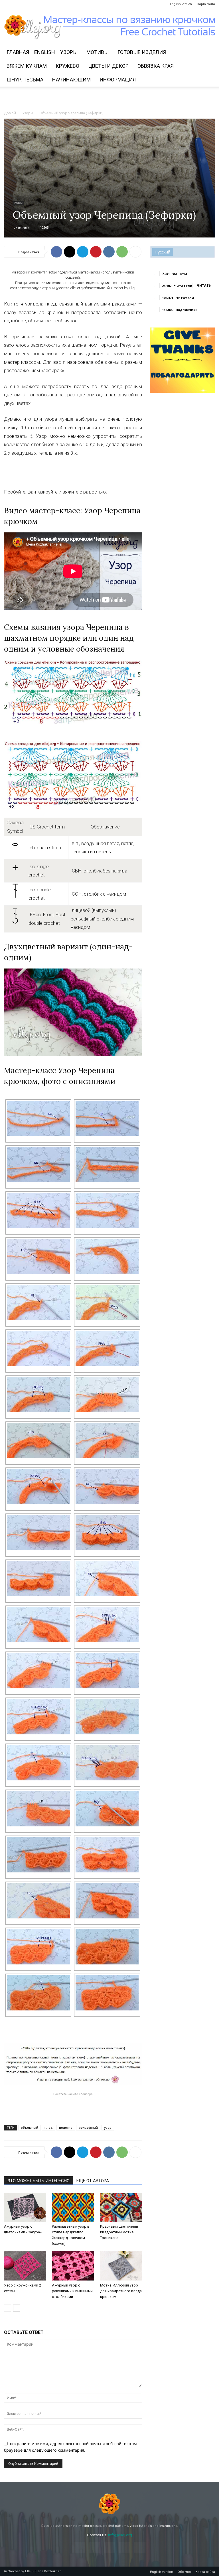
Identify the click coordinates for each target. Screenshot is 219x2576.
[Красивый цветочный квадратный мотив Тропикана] (121, 2207)
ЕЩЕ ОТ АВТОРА (93, 2181)
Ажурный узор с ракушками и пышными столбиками (72, 2291)
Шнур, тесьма (25, 80)
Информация (118, 80)
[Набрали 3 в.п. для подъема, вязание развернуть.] (107, 1165)
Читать (204, 285)
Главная (18, 52)
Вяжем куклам (27, 66)
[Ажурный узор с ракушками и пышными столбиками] (73, 2266)
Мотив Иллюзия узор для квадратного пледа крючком (121, 2291)
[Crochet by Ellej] (109, 2504)
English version (181, 4)
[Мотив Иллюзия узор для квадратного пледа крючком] (121, 2266)
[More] (135, 252)
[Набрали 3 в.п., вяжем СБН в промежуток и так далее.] (38, 1763)
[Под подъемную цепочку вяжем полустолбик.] (107, 1809)
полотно (66, 2127)
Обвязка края (156, 66)
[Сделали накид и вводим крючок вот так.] (38, 1349)
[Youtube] (46, 4)
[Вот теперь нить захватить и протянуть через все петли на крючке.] (107, 1395)
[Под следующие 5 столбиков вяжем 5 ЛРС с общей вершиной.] (107, 1625)
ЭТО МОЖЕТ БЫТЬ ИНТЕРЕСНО (38, 2181)
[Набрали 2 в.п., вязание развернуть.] (38, 1625)
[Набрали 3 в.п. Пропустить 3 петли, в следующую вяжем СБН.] (107, 1119)
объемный (30, 2127)
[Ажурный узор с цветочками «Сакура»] (25, 2207)
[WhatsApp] (122, 252)
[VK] (109, 252)
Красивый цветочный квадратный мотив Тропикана (119, 2232)
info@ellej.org (120, 2535)
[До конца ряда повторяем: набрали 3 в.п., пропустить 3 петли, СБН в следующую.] (38, 1165)
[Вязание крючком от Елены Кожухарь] (110, 27)
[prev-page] (8, 2308)
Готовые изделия (142, 52)
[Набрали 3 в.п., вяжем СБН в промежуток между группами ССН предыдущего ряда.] (107, 1671)
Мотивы (98, 52)
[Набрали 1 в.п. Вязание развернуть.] (107, 1257)
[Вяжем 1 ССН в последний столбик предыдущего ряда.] (38, 1257)
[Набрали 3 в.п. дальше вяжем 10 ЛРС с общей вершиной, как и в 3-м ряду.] (38, 1717)
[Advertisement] (109, 99)
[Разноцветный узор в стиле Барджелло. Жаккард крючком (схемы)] (73, 2207)
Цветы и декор (108, 66)
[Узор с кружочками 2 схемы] (25, 2266)
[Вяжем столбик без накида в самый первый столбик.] (38, 1303)
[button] (208, 52)
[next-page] (17, 2308)
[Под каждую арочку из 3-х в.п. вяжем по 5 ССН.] (107, 1533)
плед (49, 2127)
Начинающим (71, 80)
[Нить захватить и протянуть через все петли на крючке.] (38, 1671)
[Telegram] (36, 4)
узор (108, 2127)
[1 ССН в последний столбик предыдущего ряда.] (107, 1579)
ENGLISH (45, 52)
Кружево (67, 66)
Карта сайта (206, 4)
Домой (10, 113)
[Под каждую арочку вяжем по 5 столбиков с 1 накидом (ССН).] (38, 1211)
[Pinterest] (27, 4)
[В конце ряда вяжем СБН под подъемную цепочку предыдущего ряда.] (107, 1487)
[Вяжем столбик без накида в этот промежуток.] (107, 1441)
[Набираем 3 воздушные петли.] (38, 1441)
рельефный (88, 2127)
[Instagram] (18, 4)
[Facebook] (8, 4)
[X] (70, 252)
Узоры (69, 52)
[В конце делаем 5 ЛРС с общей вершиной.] (107, 1763)
